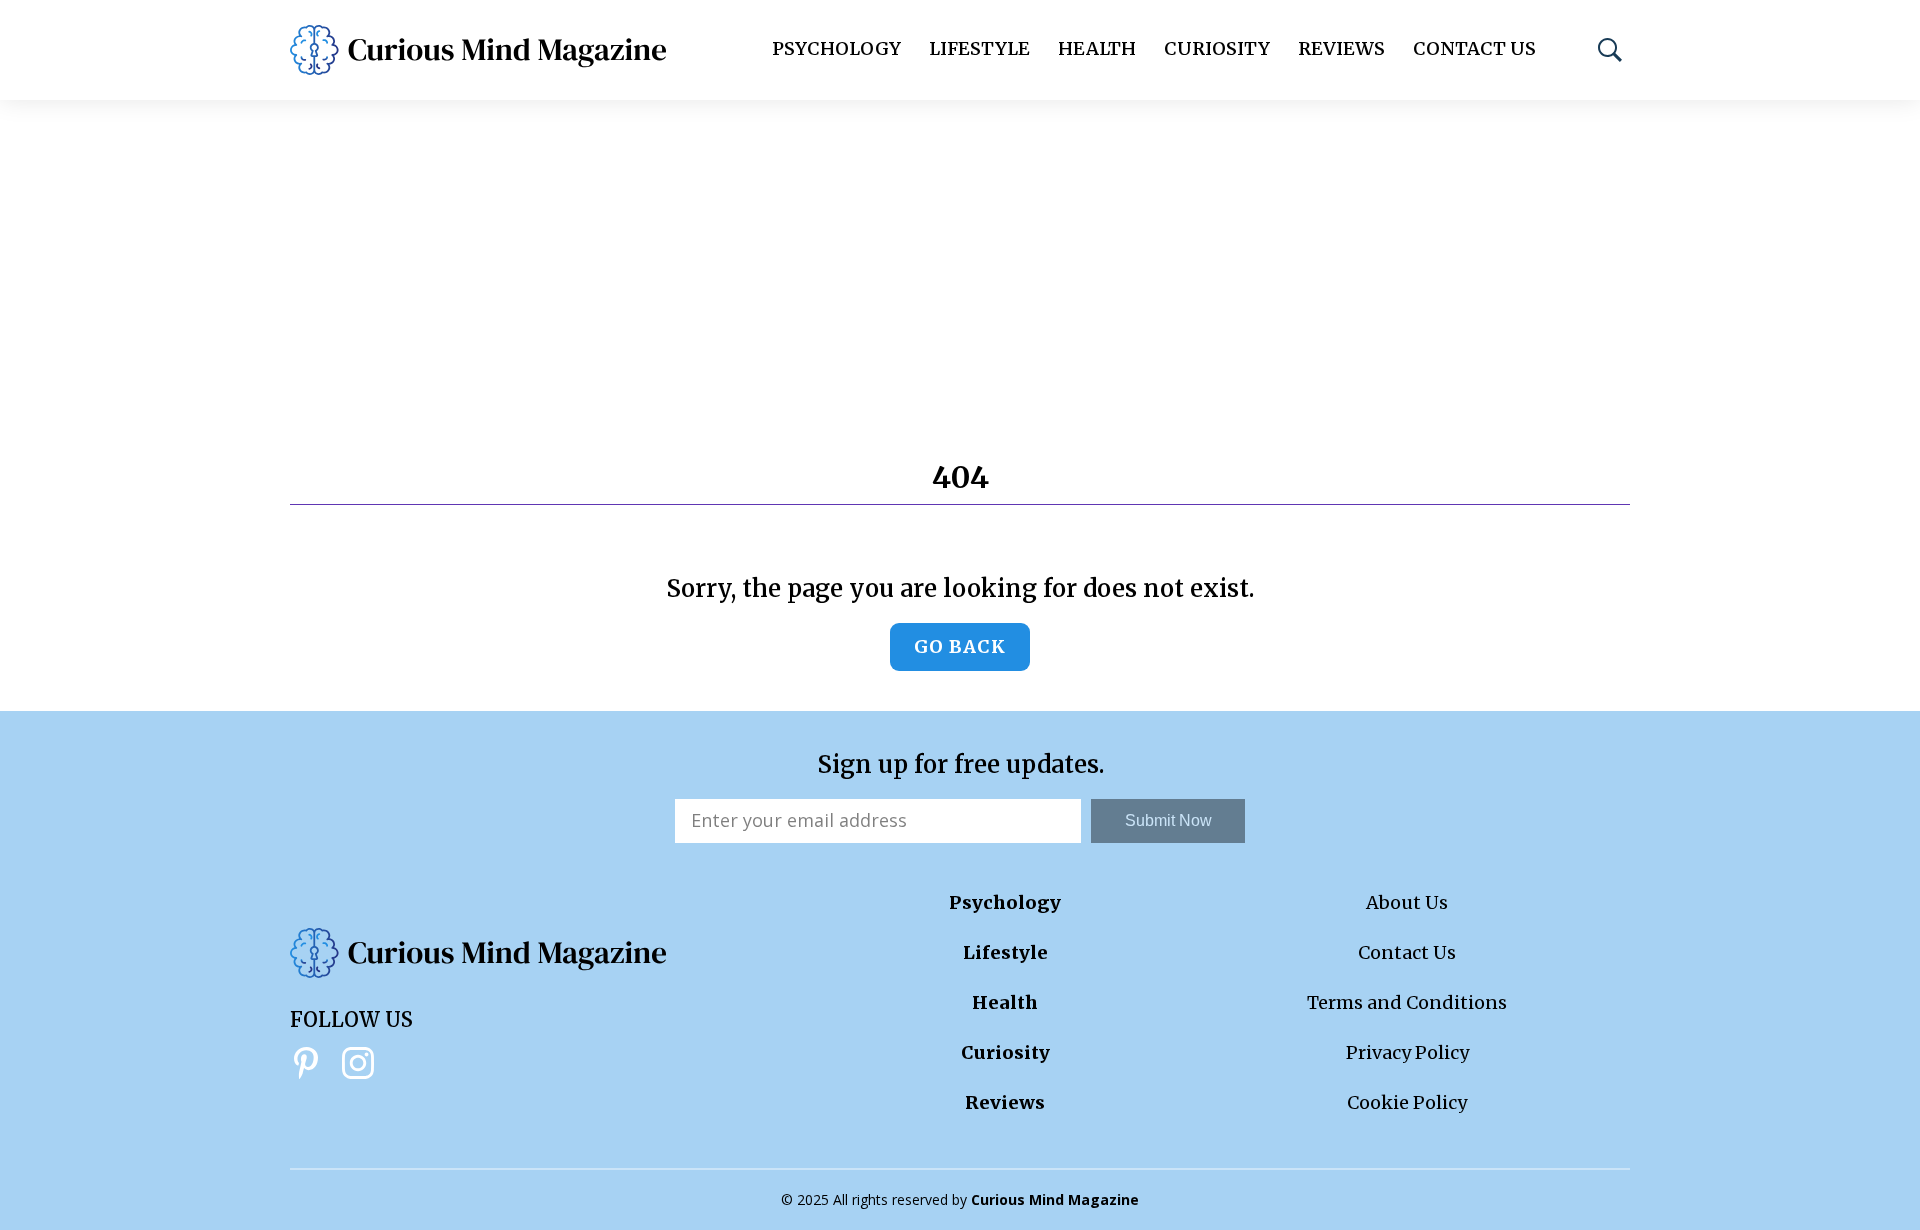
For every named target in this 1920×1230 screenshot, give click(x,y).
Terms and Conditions (1407, 1002)
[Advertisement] (960, 250)
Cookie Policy (1407, 1102)
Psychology (836, 48)
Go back (960, 646)
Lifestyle (979, 48)
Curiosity (1217, 48)
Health (1097, 48)
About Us (1407, 902)
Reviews (1341, 48)
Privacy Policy (1407, 1052)
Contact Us (1474, 48)
